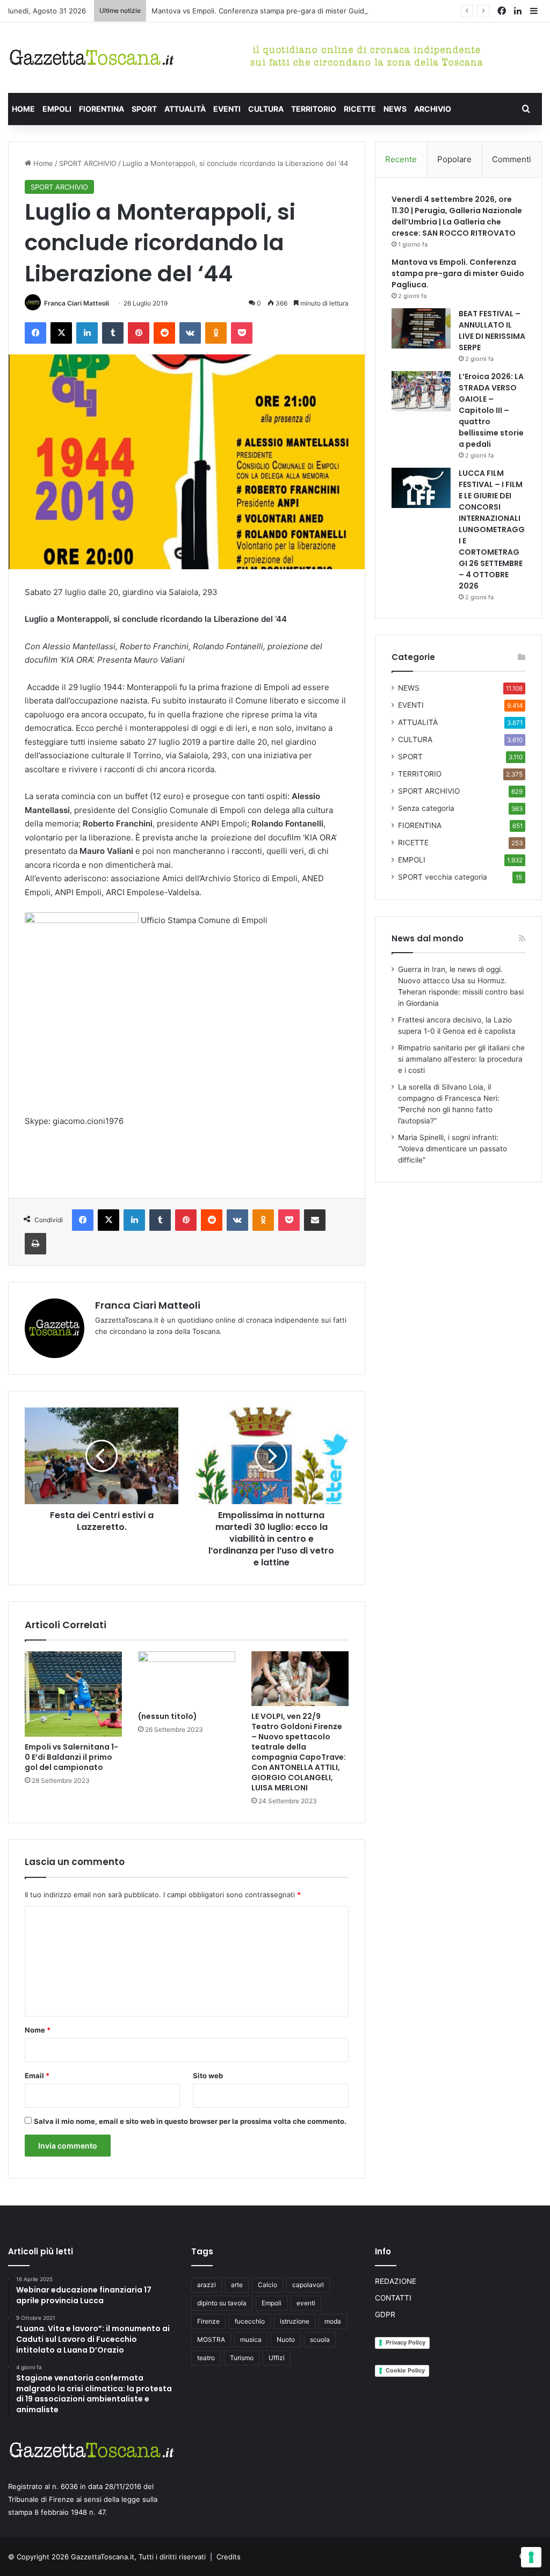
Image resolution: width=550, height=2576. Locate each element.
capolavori (308, 2285)
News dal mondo (428, 938)
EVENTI (227, 109)
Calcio (267, 2285)
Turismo (242, 2358)
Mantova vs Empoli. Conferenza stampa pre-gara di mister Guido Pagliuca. (276, 11)
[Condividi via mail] (315, 1220)
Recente (401, 159)
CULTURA (266, 109)
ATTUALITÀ (185, 109)
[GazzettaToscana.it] (92, 58)
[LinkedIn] (87, 333)
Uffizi (277, 2358)
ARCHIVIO (433, 109)
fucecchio (250, 2321)
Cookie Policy (405, 2370)
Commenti (512, 159)
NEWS (395, 109)
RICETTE (360, 109)
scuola (320, 2339)
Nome (38, 2030)
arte (237, 2285)
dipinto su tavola (222, 2303)
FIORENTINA (102, 109)
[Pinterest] (139, 333)
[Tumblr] (113, 333)
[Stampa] (35, 1244)
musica (251, 2339)
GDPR (385, 2314)
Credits (229, 2557)
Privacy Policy (406, 2342)
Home (42, 163)
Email (37, 2076)
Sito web (208, 2076)
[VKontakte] (190, 333)
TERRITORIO (314, 109)
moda (333, 2321)
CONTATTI (393, 2298)
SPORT (144, 109)
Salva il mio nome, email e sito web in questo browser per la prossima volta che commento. (190, 2121)
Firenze (208, 2321)
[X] (61, 333)
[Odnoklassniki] (216, 333)
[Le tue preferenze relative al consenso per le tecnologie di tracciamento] (531, 2557)
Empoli (272, 2303)
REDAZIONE (396, 2281)
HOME (23, 109)
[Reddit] (164, 333)
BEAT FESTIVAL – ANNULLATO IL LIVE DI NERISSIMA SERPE (492, 331)
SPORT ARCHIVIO (88, 163)
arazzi (207, 2285)
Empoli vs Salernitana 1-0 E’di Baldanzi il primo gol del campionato (71, 1757)
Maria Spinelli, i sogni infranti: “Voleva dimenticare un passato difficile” (453, 1149)
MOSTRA (211, 2339)
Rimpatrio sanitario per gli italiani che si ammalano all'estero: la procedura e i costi (461, 1059)
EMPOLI (57, 109)
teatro (206, 2358)
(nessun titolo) (168, 1716)
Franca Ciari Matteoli (77, 303)
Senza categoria (426, 808)
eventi (306, 2303)
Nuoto (286, 2339)
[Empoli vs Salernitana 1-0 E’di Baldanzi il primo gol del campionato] (73, 1694)
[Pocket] (242, 333)
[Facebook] (35, 333)
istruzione (295, 2321)
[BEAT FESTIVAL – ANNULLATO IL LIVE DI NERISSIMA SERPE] (421, 328)
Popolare (454, 159)
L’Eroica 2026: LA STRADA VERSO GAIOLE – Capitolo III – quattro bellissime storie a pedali (491, 410)
